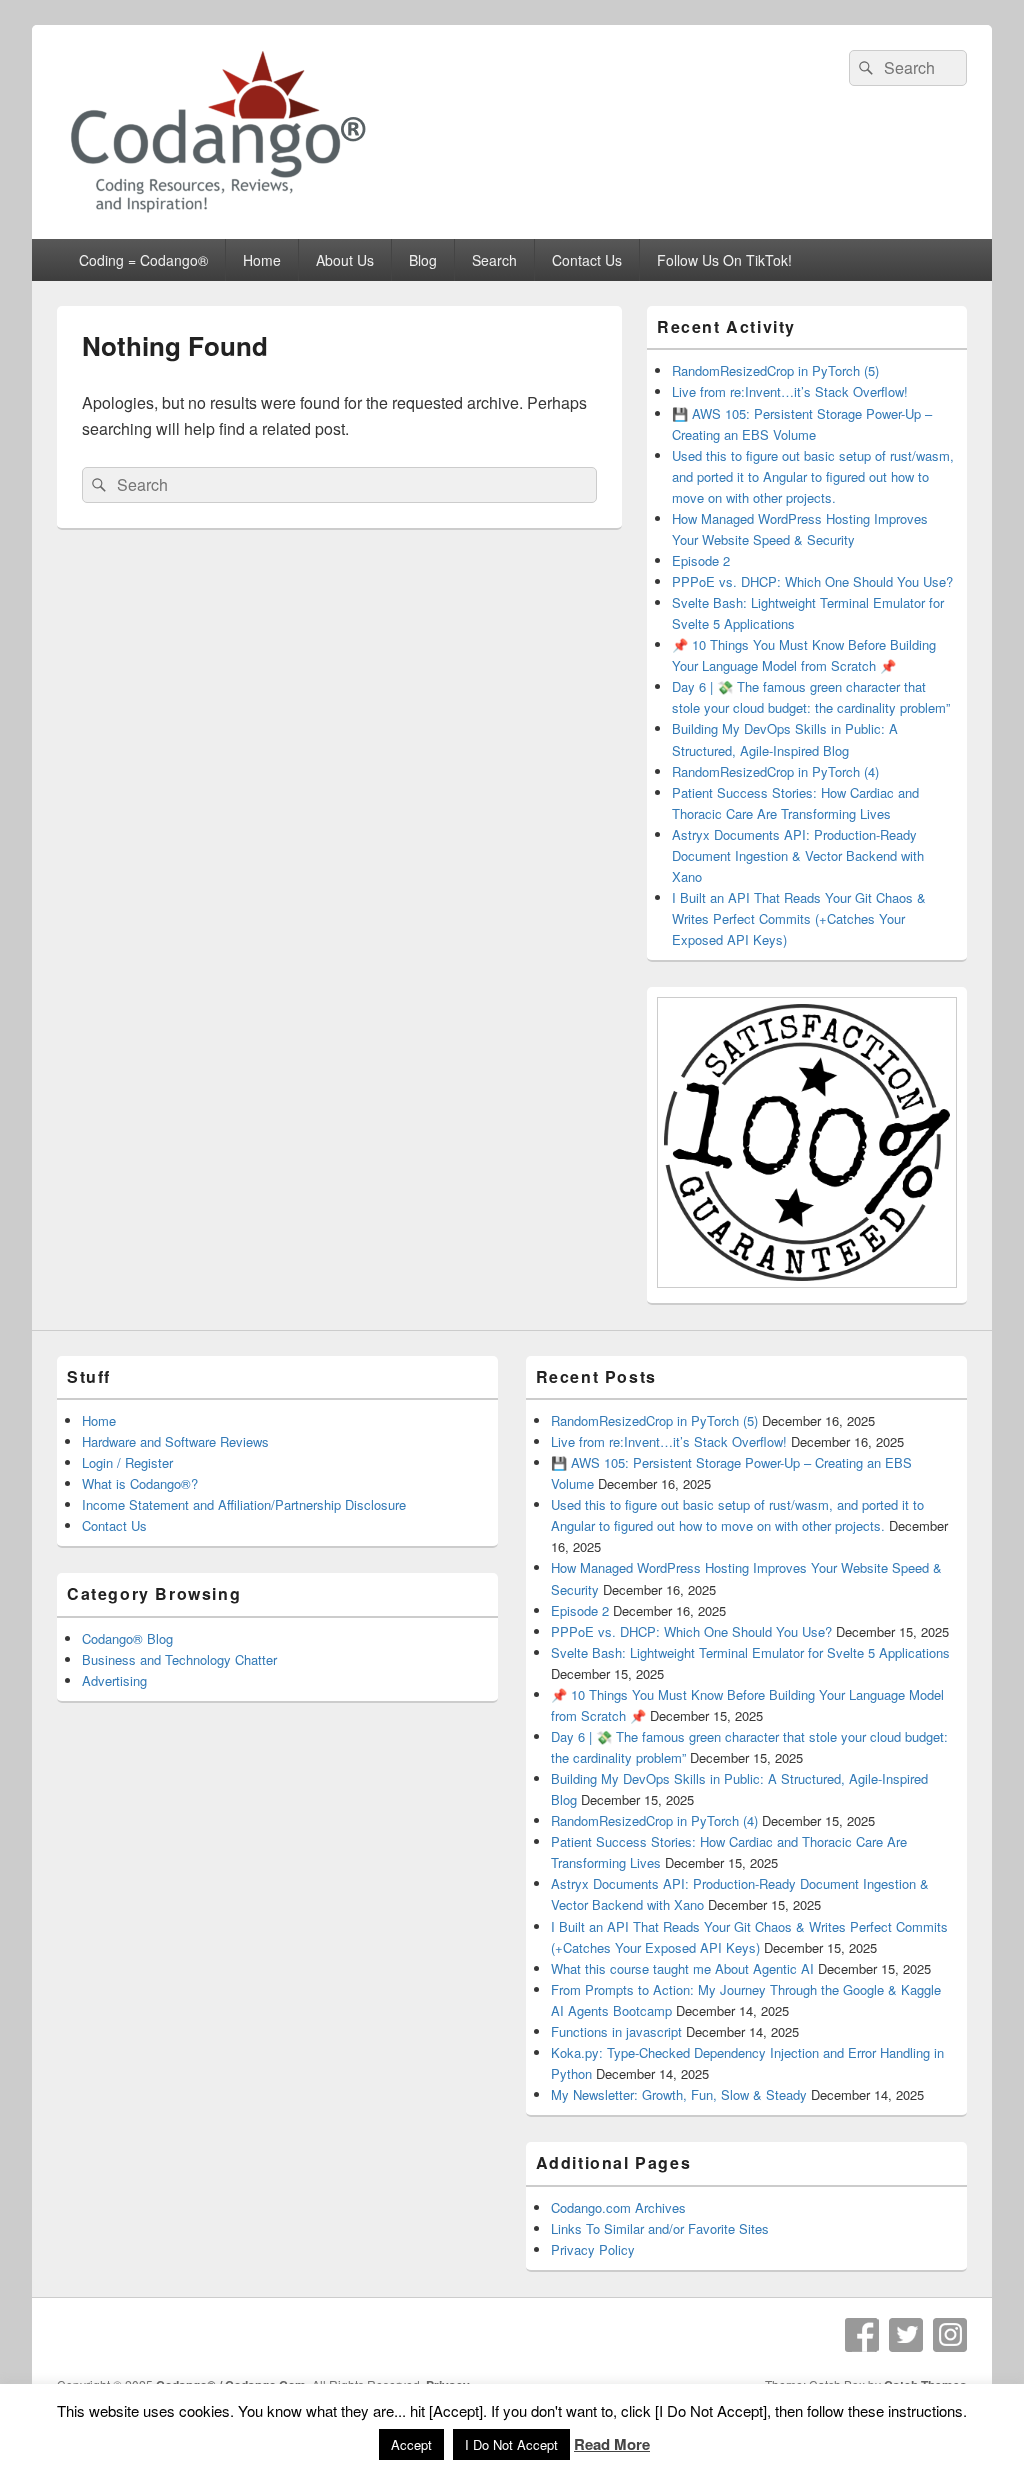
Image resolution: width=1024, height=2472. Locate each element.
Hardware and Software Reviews (175, 1441)
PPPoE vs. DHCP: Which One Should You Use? (812, 581)
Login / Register (127, 1462)
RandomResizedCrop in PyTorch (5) (775, 370)
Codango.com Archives (618, 2207)
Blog (423, 260)
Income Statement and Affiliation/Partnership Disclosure (244, 1504)
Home (262, 260)
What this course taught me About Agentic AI (682, 1968)
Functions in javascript (616, 2031)
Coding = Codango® (143, 260)
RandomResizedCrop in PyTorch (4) (775, 771)
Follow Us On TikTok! (724, 260)
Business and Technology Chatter (179, 1659)
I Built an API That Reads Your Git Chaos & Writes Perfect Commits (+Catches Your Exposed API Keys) (799, 918)
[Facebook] (862, 2335)
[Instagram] (950, 2335)
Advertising (114, 1680)
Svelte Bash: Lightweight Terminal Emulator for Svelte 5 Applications (750, 1652)
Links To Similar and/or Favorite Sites (660, 2228)
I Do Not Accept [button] (511, 2444)
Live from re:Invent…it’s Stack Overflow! (790, 391)
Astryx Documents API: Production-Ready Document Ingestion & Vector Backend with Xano (798, 855)
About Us (345, 260)
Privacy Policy (593, 2249)
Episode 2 (701, 560)
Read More (612, 2444)
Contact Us (587, 260)
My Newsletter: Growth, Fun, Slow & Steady (679, 2094)
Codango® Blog (127, 1638)
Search (494, 260)
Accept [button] (411, 2444)
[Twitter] (906, 2335)
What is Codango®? (140, 1483)
